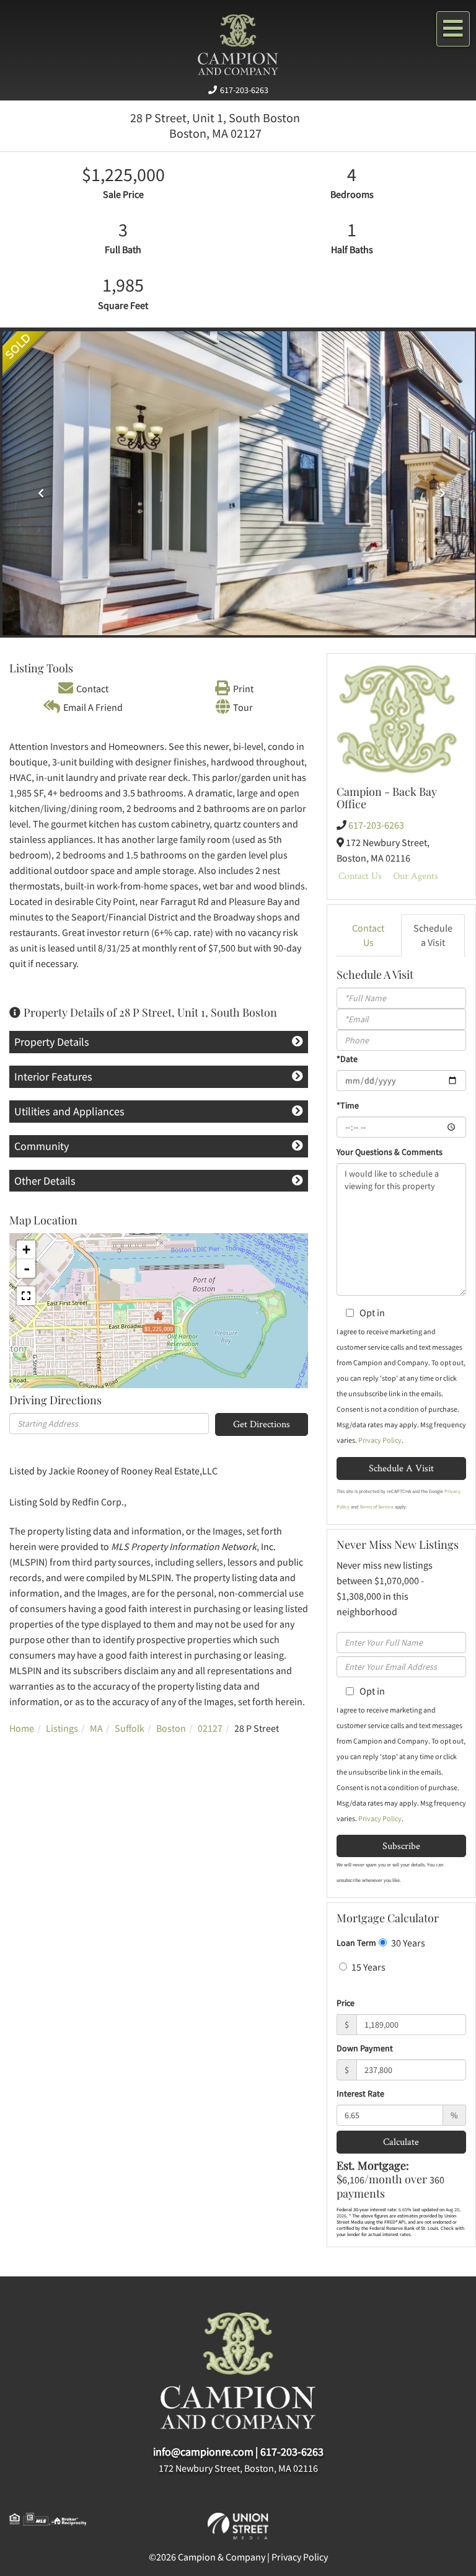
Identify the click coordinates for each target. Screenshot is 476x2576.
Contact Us (360, 876)
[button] (38, 489)
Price (346, 2003)
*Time (348, 1105)
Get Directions (262, 1424)
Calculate (401, 2141)
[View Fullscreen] (26, 1296)
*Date (347, 1059)
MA (96, 1728)
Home (22, 1728)
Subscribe (401, 1846)
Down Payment (365, 2048)
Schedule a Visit (433, 935)
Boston (171, 1728)
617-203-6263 (244, 90)
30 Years (407, 1943)
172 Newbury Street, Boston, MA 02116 (238, 2468)
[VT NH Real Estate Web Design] (238, 2525)
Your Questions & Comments (390, 1152)
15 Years (368, 1967)
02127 (210, 1728)
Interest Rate (360, 2093)
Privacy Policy (380, 1440)
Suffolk (130, 1728)
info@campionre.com (203, 2452)
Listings (62, 1728)
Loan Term (356, 1943)
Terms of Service (377, 1507)
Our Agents (416, 876)
